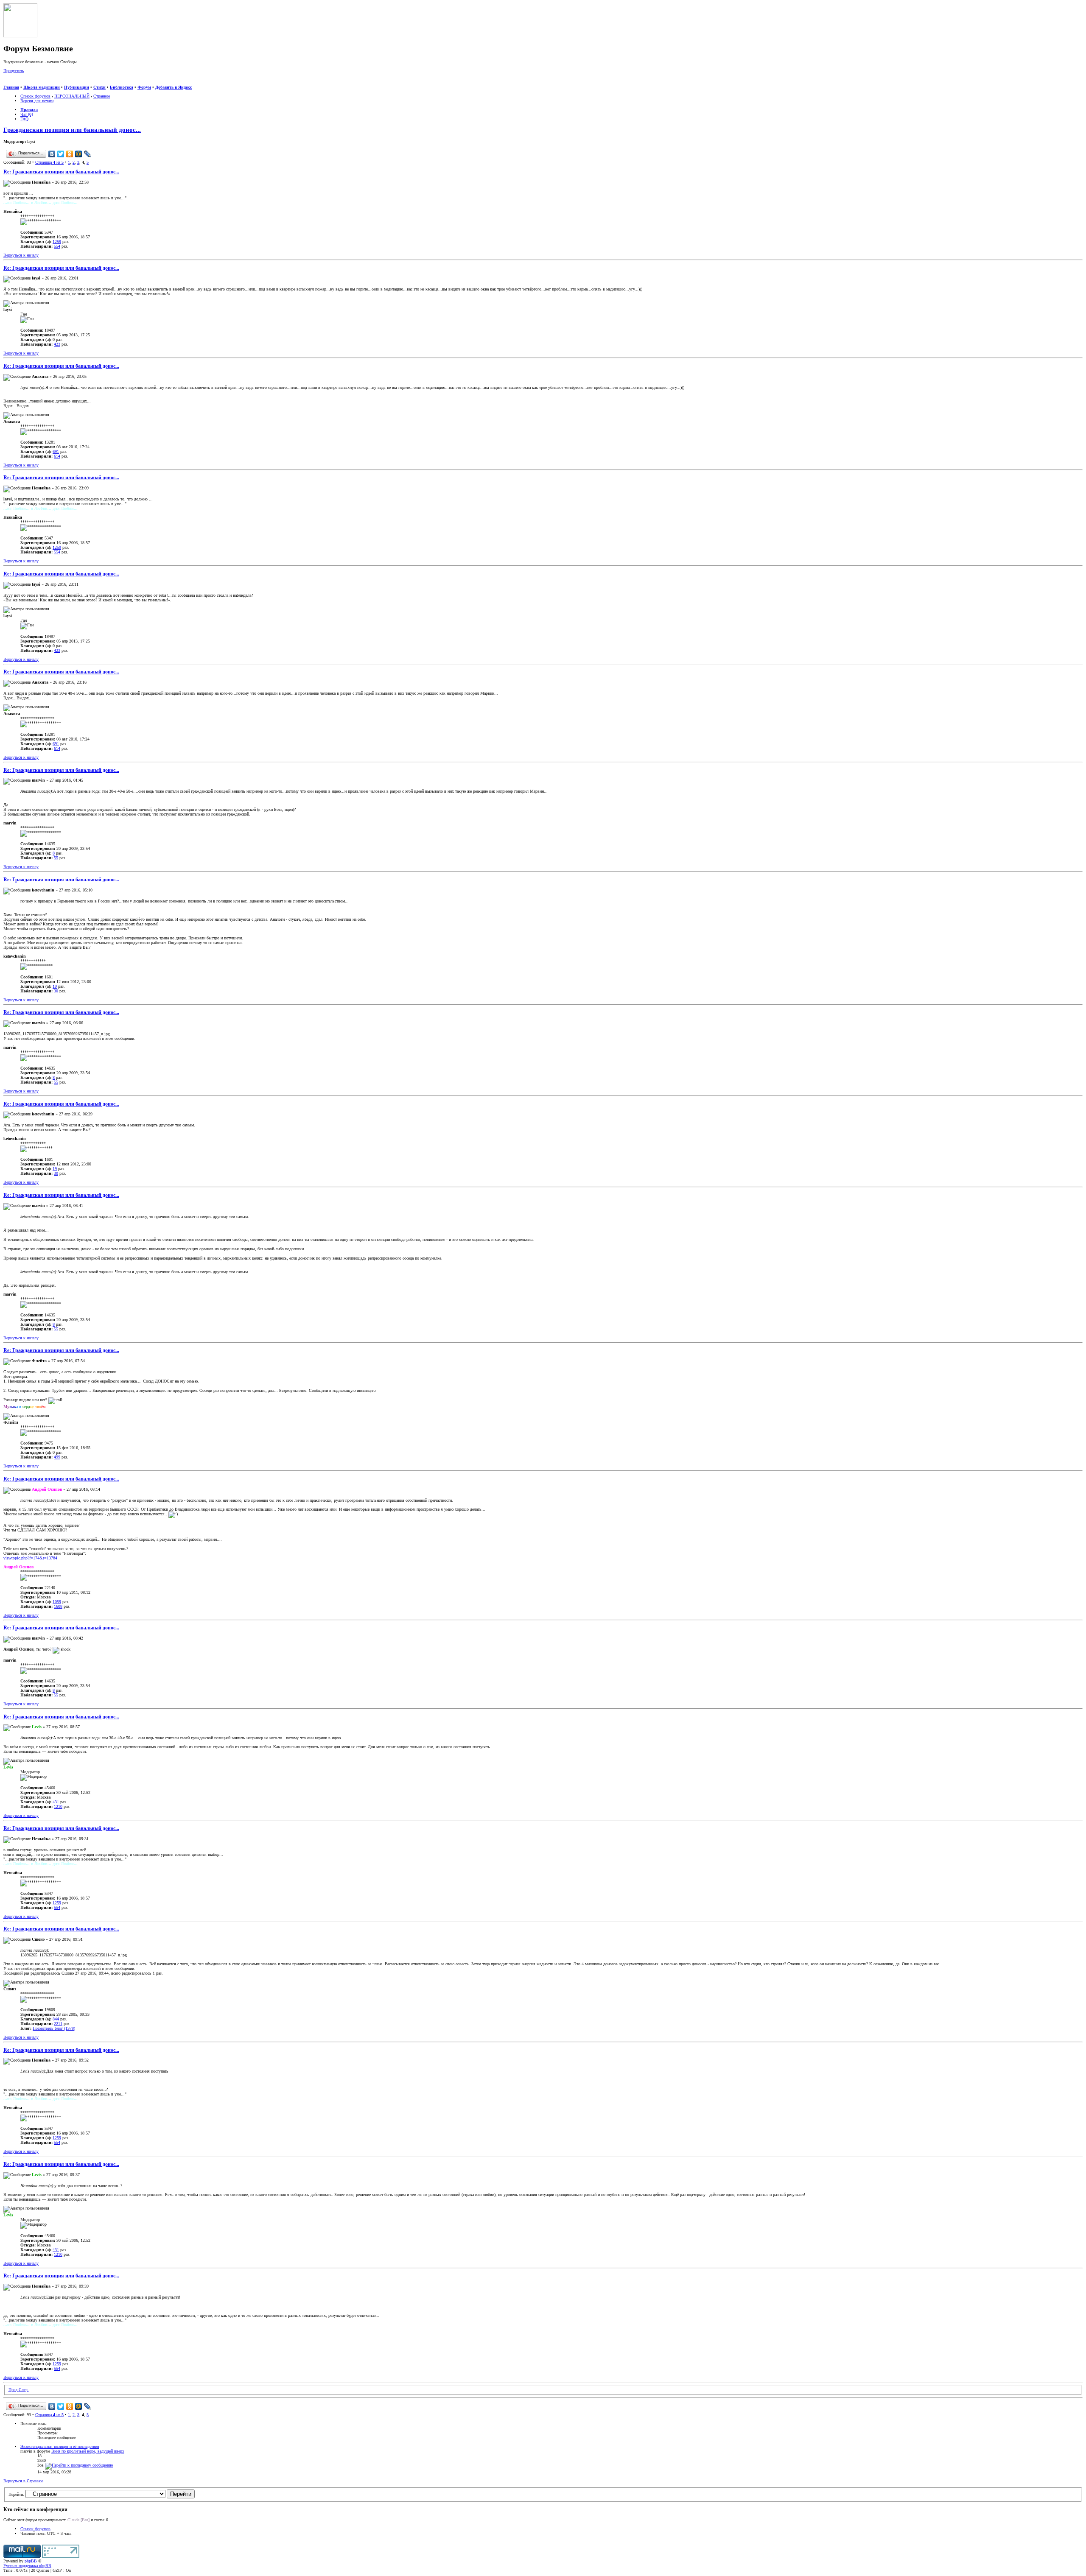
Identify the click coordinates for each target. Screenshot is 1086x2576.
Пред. (14, 2390)
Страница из (49, 162)
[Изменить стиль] (42, 82)
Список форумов (35, 96)
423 (57, 344)
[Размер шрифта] (16, 82)
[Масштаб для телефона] (24, 82)
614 (57, 456)
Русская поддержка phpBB (27, 2566)
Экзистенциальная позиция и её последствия (60, 2446)
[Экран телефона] (32, 82)
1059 (57, 1602)
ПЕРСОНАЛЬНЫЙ (72, 96)
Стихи (99, 87)
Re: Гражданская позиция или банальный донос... (61, 172)
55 (56, 858)
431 (56, 1802)
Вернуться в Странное (23, 2481)
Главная (11, 87)
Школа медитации (42, 87)
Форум (144, 87)
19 (55, 986)
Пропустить (14, 71)
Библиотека (122, 87)
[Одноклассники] (70, 154)
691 (56, 451)
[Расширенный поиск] (7, 82)
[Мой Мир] (79, 154)
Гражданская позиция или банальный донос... (72, 130)
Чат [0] (27, 114)
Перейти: (16, 2494)
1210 (58, 1806)
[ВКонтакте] (52, 154)
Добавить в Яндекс (174, 87)
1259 (57, 242)
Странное (102, 96)
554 (57, 246)
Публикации (77, 87)
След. (24, 2390)
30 (56, 991)
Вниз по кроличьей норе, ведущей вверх (88, 2451)
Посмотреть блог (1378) (54, 2028)
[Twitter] (61, 154)
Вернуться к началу (21, 255)
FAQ (24, 119)
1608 (58, 1606)
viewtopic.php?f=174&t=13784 (30, 1558)
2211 (58, 2024)
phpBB (31, 2561)
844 (56, 2019)
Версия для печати (37, 101)
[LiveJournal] (88, 154)
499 (57, 1457)
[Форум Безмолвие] (20, 36)
